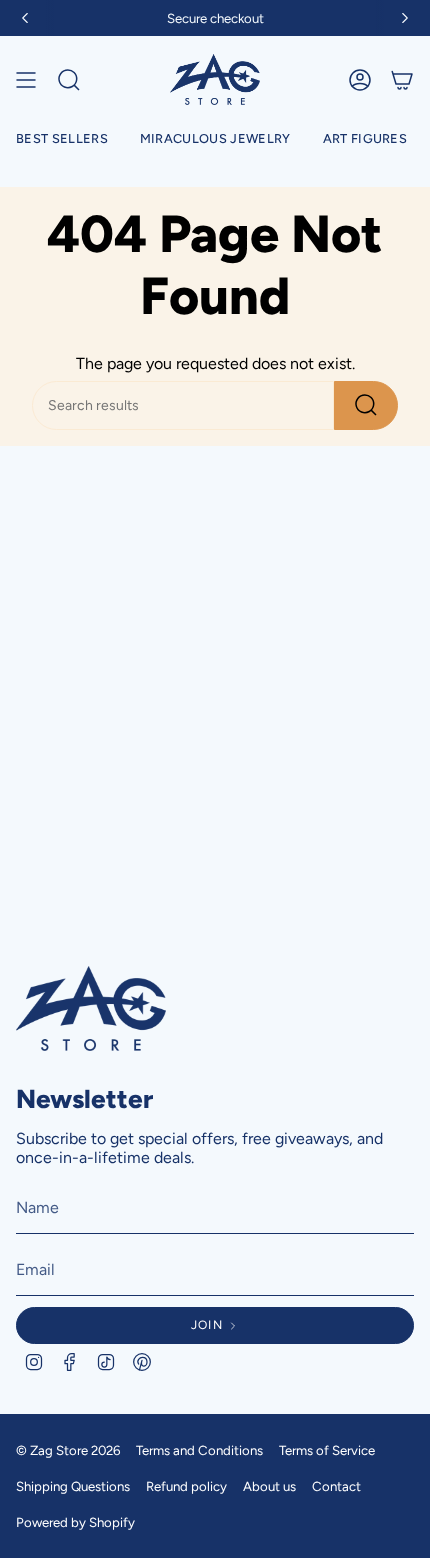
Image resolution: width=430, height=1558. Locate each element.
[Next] (405, 18)
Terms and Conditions (199, 1450)
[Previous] (25, 18)
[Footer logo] (91, 1008)
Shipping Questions (73, 1486)
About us (269, 1486)
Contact (336, 1486)
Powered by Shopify (75, 1522)
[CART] (402, 79)
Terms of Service (327, 1450)
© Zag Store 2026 (68, 1450)
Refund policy (186, 1486)
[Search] (366, 405)
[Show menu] (26, 79)
